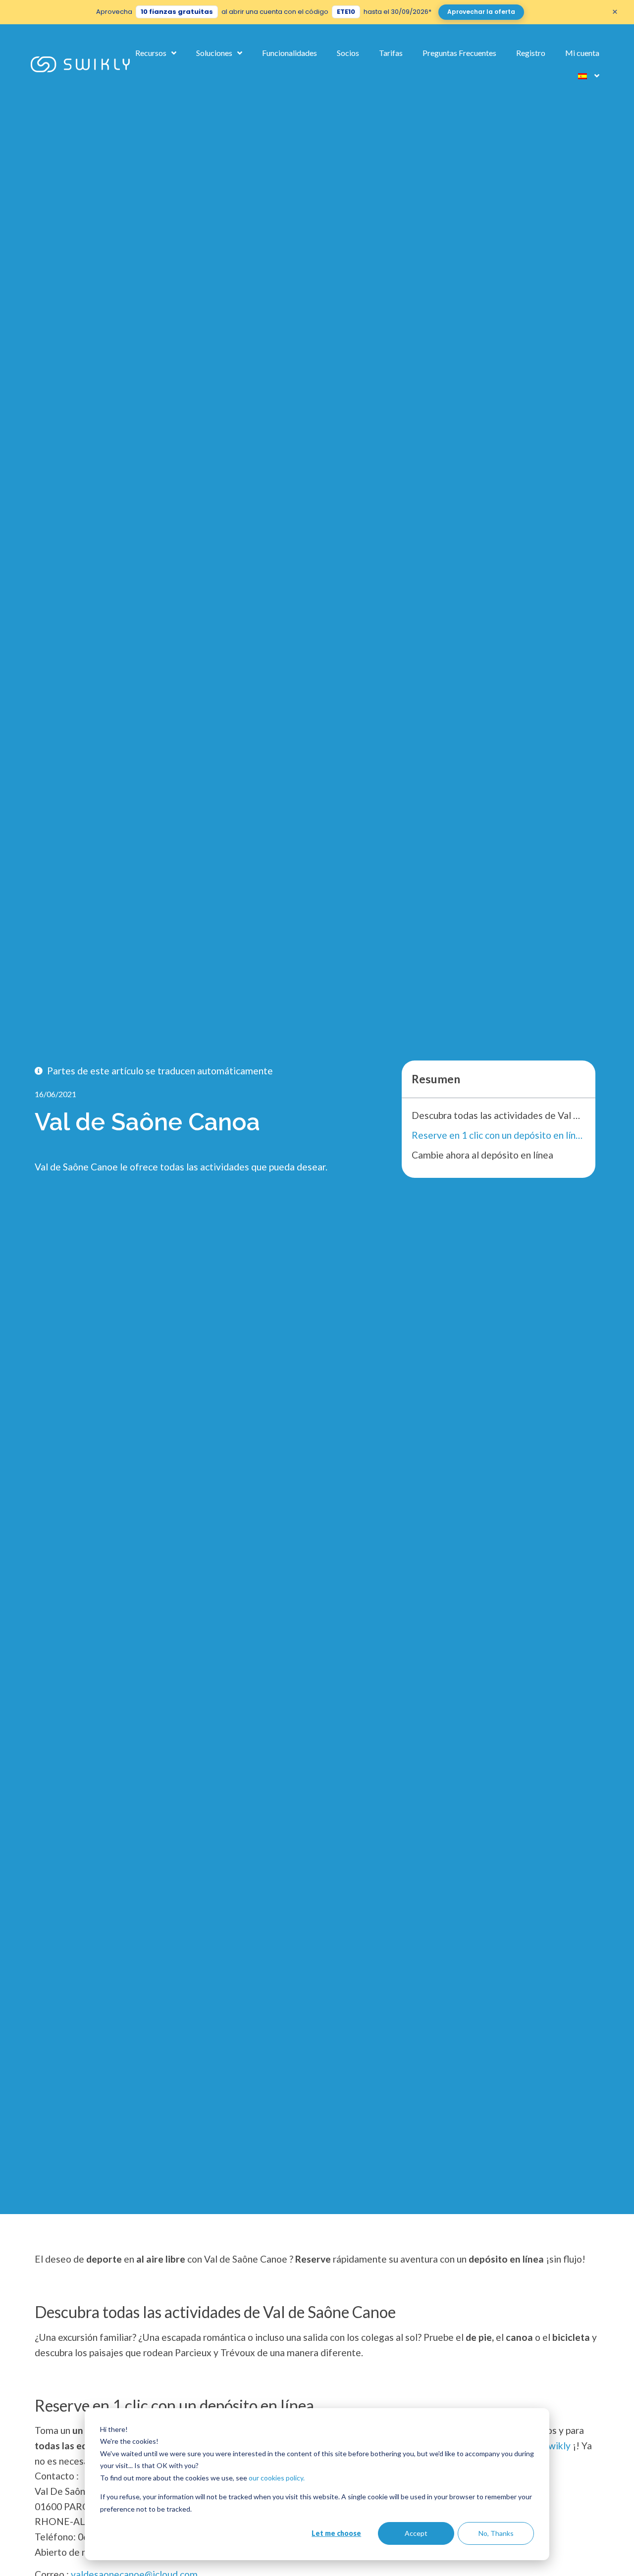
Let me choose (336, 2533)
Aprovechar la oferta (481, 12)
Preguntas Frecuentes (459, 53)
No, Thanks (496, 2533)
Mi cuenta (582, 53)
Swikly (557, 2446)
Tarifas (391, 53)
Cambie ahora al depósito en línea (482, 1155)
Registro (531, 53)
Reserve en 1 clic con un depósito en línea (498, 1135)
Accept (416, 2533)
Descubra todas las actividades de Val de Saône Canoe (498, 1115)
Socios (348, 53)
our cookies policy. (277, 2478)
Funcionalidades (290, 53)
